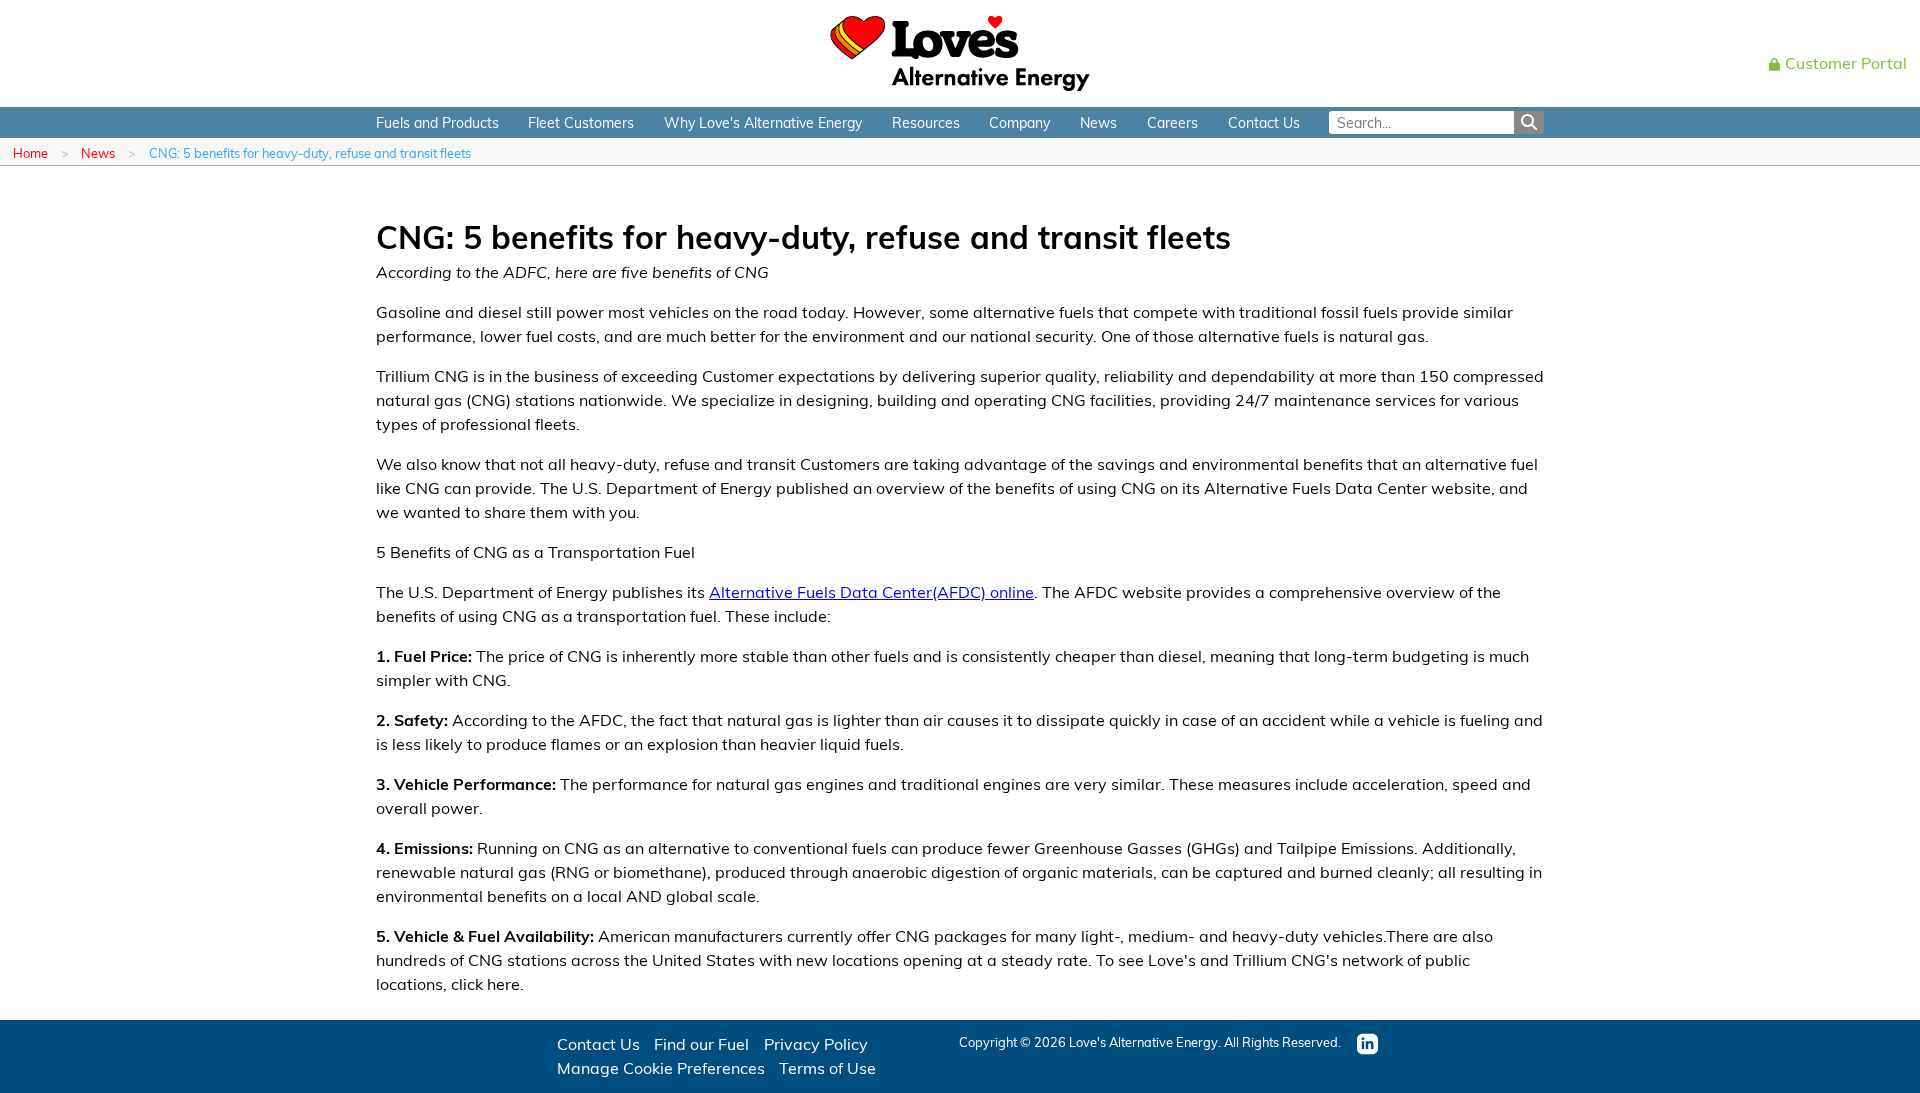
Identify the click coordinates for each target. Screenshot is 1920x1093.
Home (30, 152)
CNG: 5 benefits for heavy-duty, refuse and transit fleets (310, 152)
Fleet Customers (581, 122)
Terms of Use (827, 1067)
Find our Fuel (701, 1043)
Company (1019, 122)
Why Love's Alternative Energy (763, 122)
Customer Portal (1846, 62)
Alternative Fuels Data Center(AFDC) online (871, 591)
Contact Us (1264, 122)
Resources (926, 122)
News (1098, 122)
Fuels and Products (437, 122)
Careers (1172, 122)
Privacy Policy (816, 1043)
